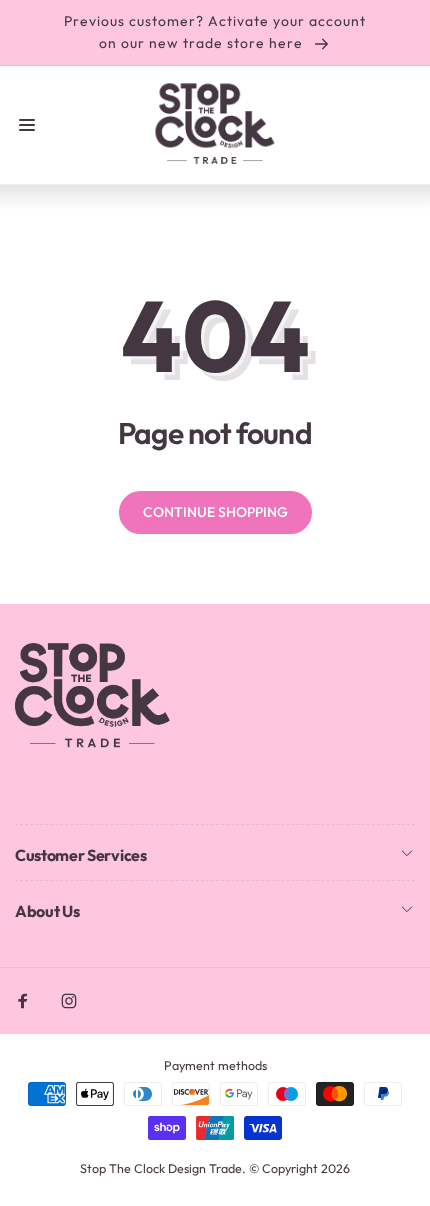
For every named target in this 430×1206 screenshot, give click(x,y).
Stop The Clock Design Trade (161, 1168)
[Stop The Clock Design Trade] (92, 745)
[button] (27, 125)
